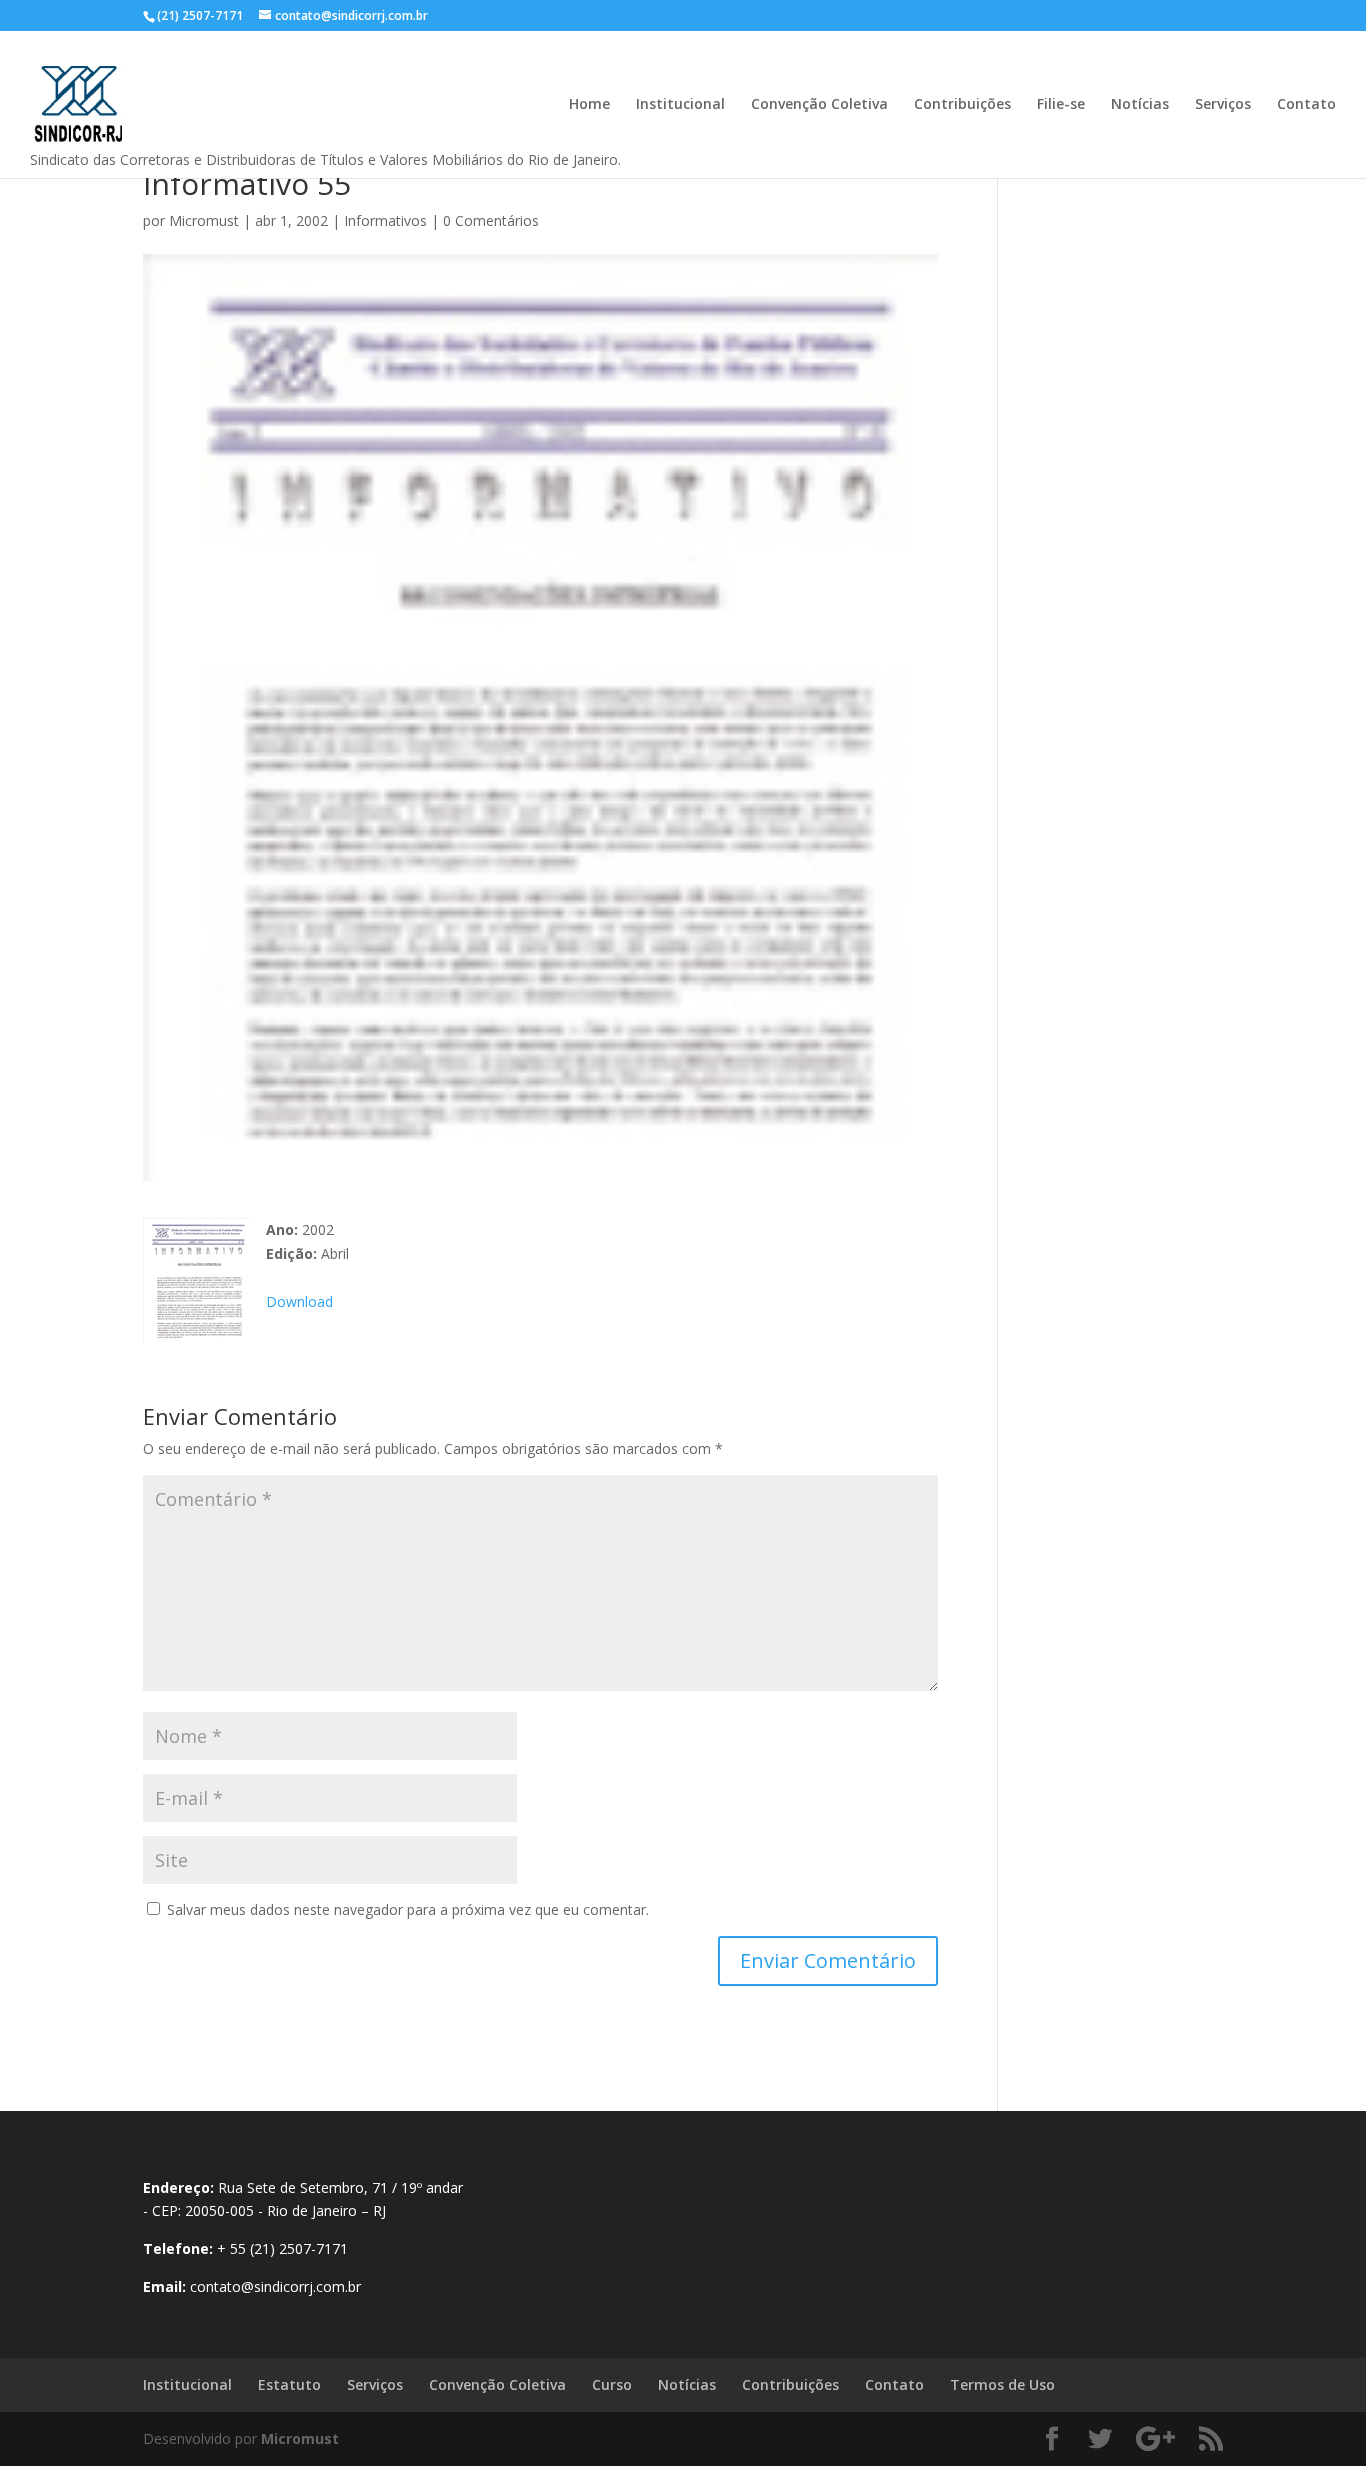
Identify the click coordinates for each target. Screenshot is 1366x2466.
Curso (612, 2384)
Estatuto (289, 2384)
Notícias (1140, 105)
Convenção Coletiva (819, 105)
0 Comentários (491, 220)
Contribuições (962, 105)
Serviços (1223, 105)
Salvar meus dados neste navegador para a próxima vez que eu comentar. (408, 1909)
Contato (1306, 105)
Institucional (680, 105)
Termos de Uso (1002, 2384)
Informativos (385, 220)
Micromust (204, 220)
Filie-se (1061, 105)
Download (299, 1301)
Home (589, 105)
